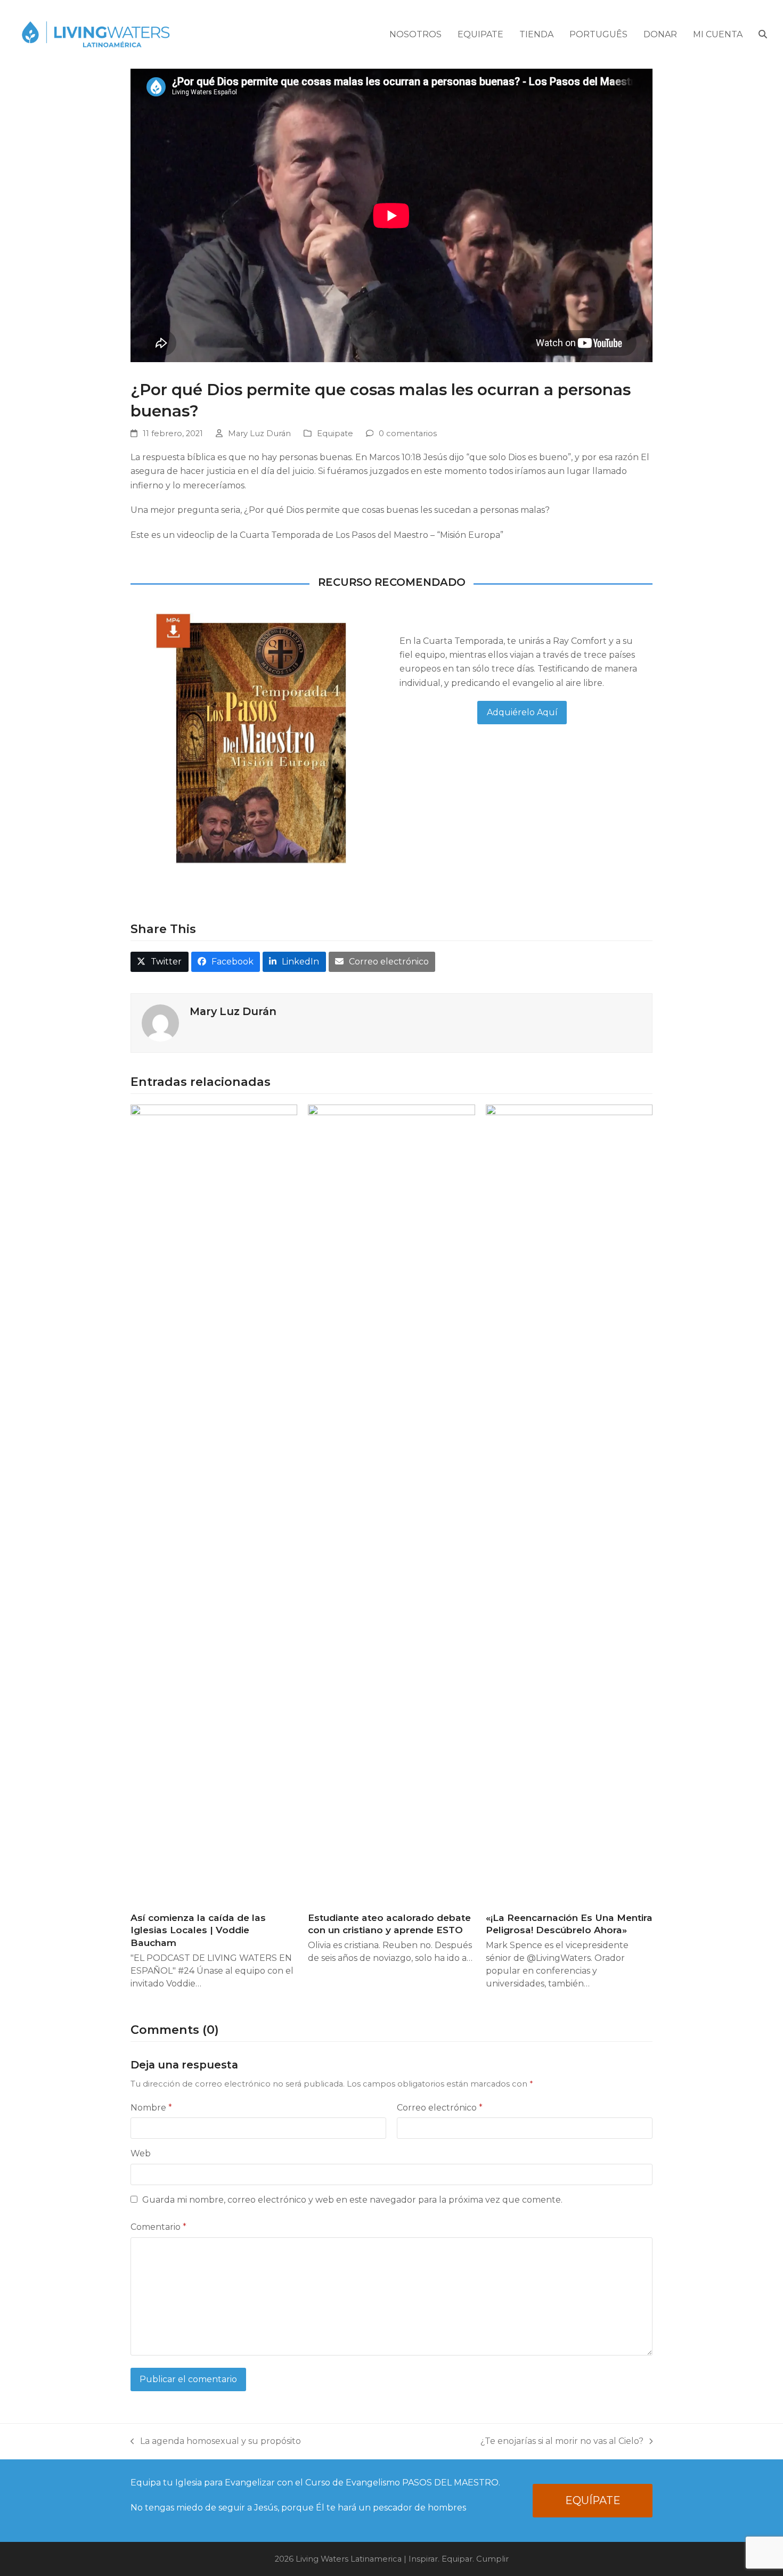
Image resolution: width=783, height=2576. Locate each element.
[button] (763, 35)
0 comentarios (408, 434)
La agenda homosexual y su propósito (216, 2442)
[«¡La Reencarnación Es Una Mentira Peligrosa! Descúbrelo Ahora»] (569, 1503)
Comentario (158, 2227)
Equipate (335, 434)
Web (141, 2153)
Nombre (151, 2108)
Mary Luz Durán (259, 434)
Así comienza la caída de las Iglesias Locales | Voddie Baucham (198, 1930)
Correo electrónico (440, 2108)
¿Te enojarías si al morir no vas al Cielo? (562, 2442)
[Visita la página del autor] (160, 1022)
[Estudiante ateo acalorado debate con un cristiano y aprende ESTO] (391, 1503)
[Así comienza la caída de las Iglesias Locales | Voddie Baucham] (214, 1503)
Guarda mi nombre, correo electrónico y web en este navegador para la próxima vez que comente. (352, 2200)
